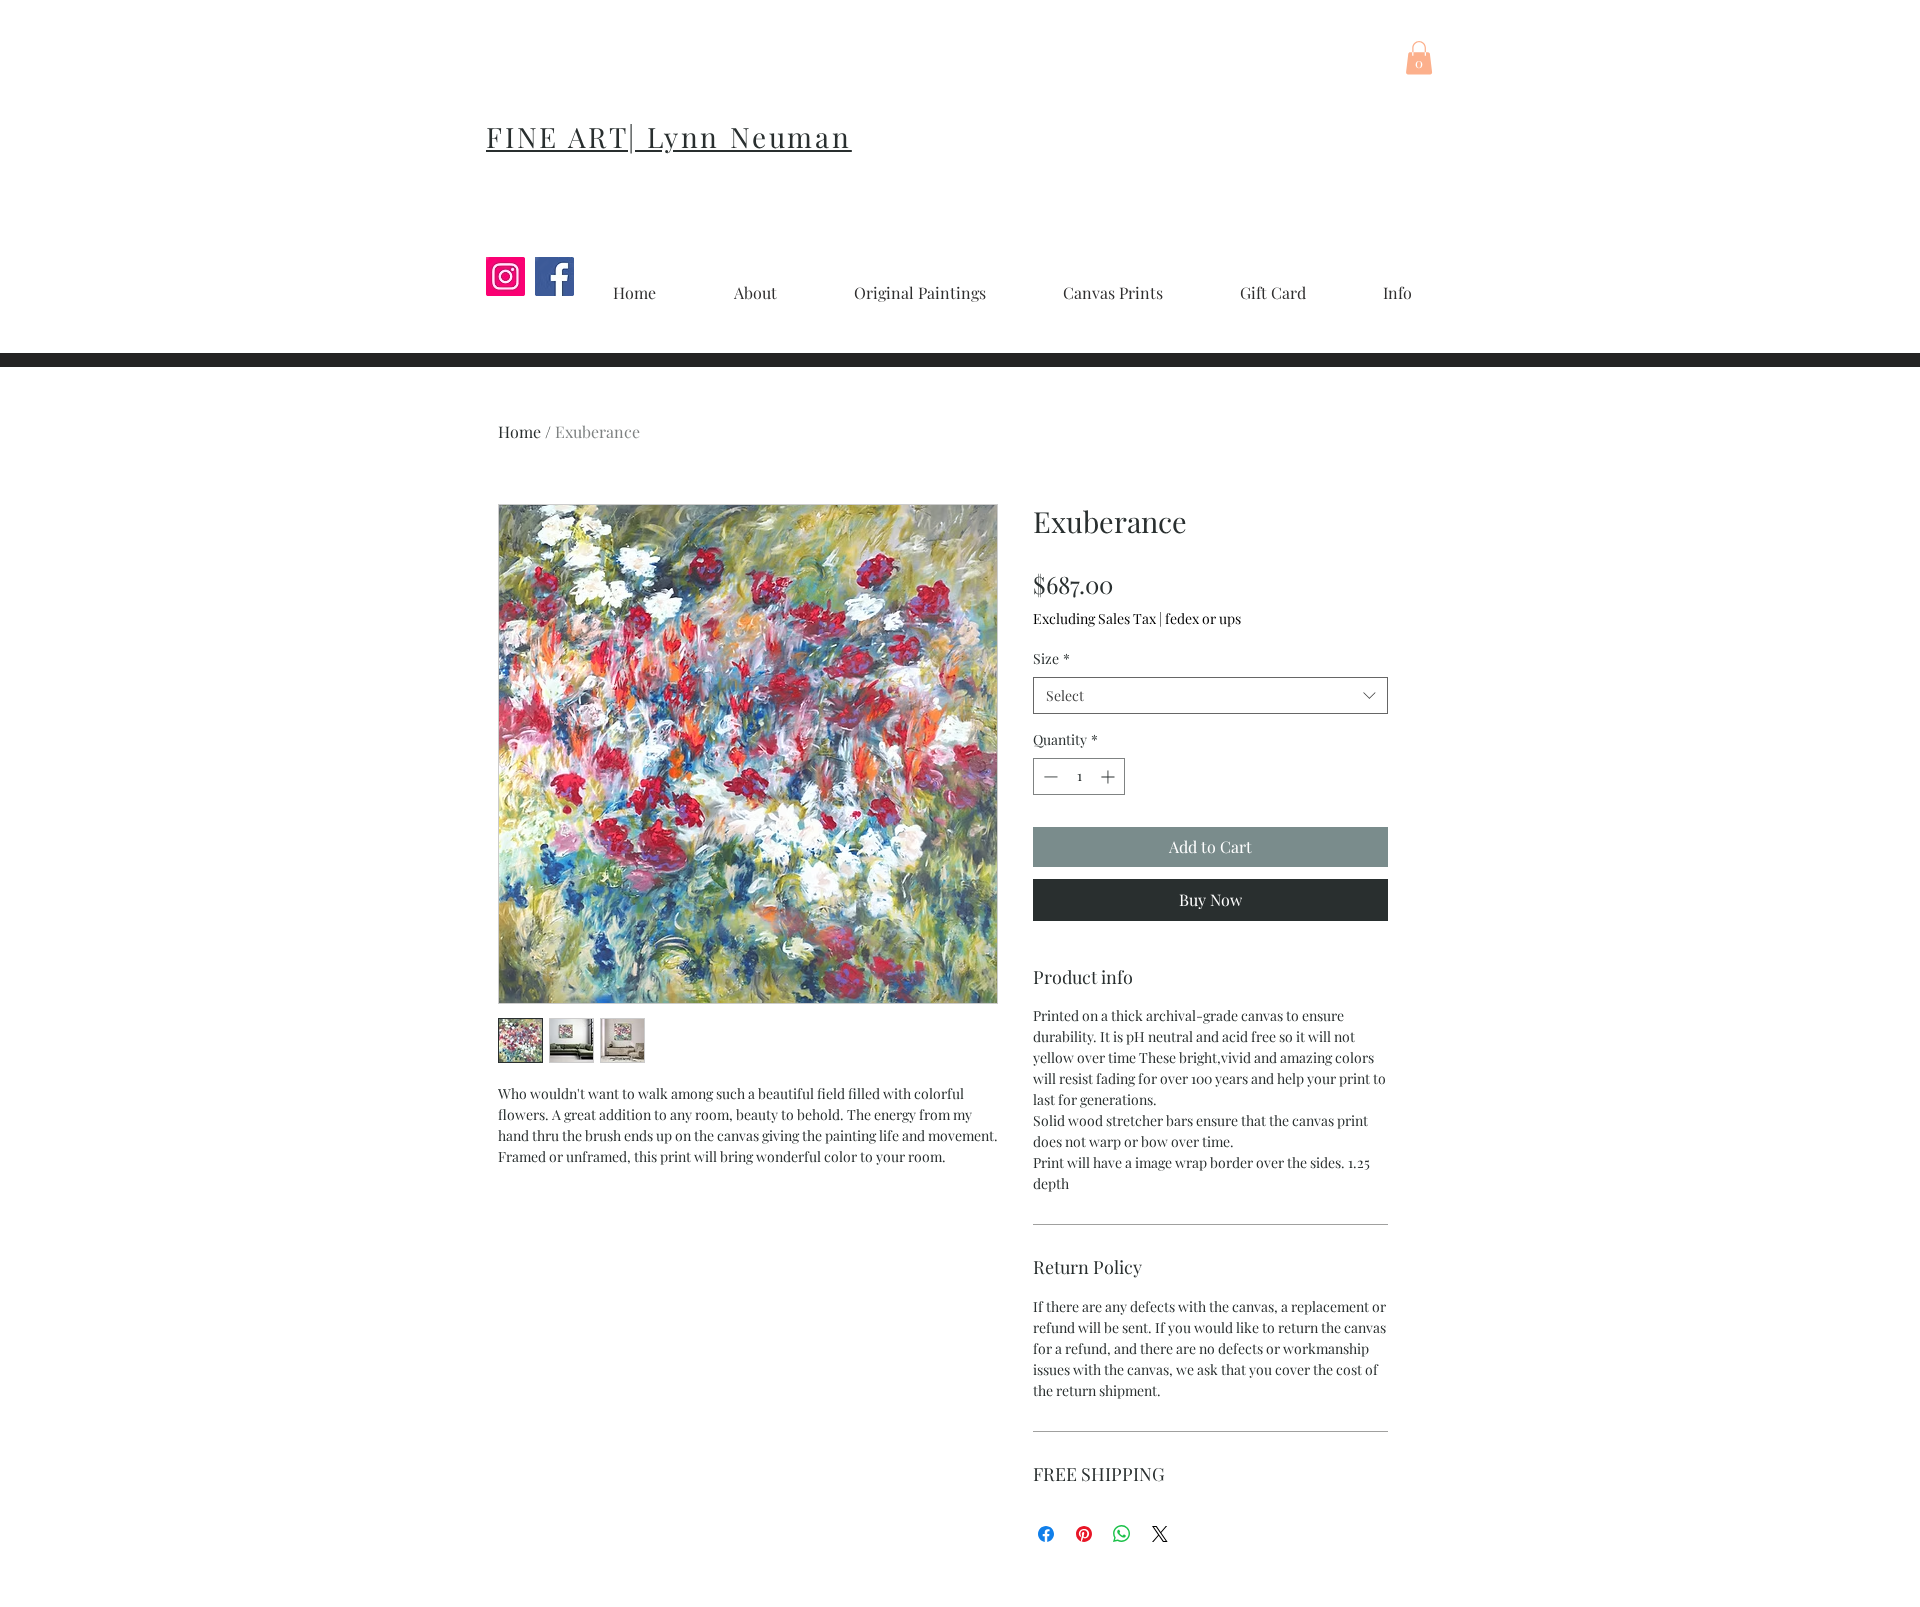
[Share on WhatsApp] (1122, 1534)
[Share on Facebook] (1046, 1534)
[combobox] (1210, 696)
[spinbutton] (1079, 776)
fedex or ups (1203, 618)
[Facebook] (554, 276)
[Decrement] (1048, 776)
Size (1051, 658)
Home (519, 431)
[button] (1419, 57)
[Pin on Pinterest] (1084, 1534)
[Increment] (1109, 776)
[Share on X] (1160, 1534)
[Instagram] (505, 276)
